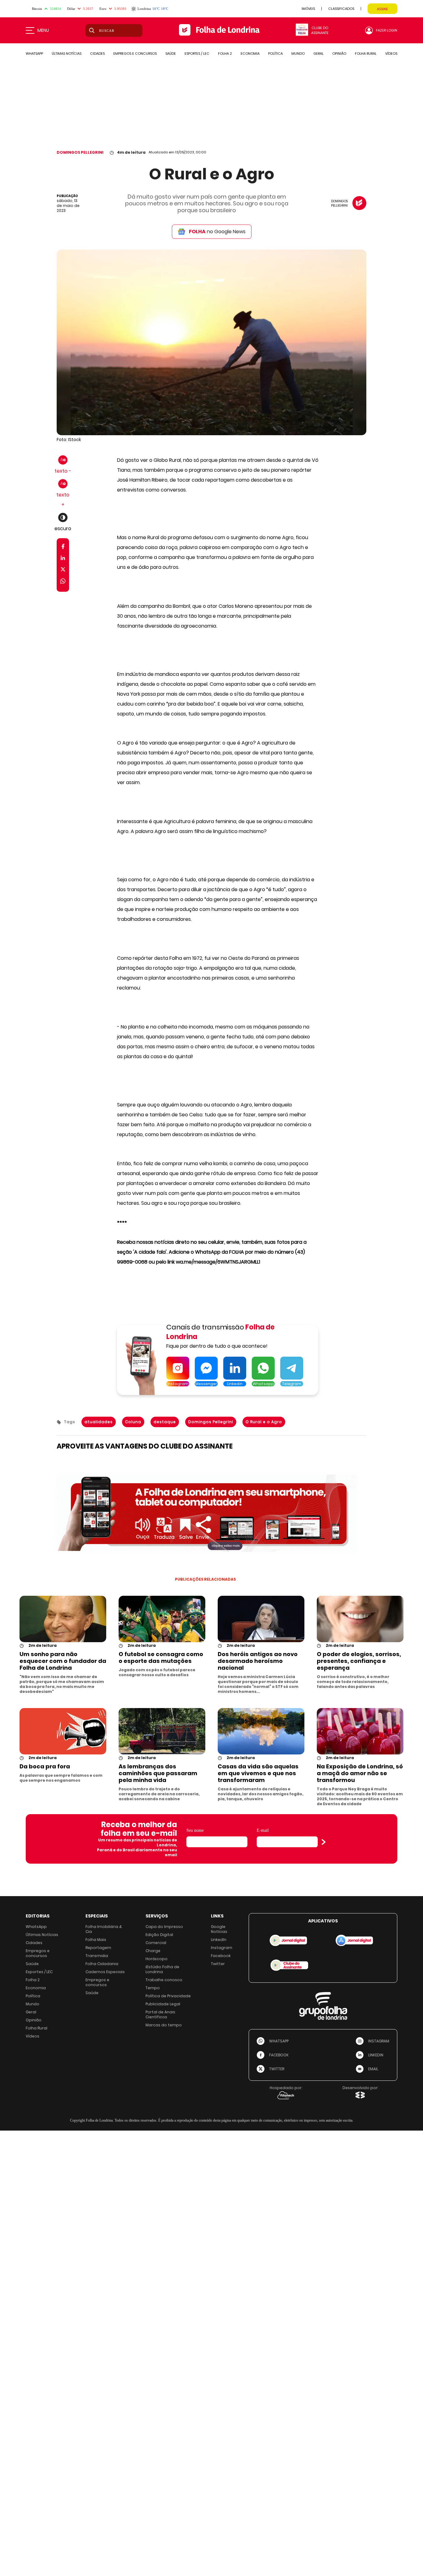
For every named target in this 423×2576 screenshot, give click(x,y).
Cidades (34, 1943)
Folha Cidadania (102, 1964)
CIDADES (97, 54)
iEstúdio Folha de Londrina (162, 1969)
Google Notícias (219, 1929)
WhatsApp (36, 1927)
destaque (165, 1422)
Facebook (221, 1956)
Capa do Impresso (164, 1927)
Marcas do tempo (164, 2025)
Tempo (153, 1988)
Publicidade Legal (163, 2004)
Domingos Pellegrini (211, 1422)
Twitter (218, 1964)
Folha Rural (37, 2028)
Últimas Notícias (42, 1935)
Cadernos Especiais (105, 1972)
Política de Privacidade (168, 1996)
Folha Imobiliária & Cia (104, 1929)
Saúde (32, 1964)
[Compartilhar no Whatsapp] (63, 582)
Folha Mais (96, 1940)
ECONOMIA (250, 54)
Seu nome (195, 1830)
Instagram (222, 1948)
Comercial (156, 1943)
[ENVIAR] (324, 1842)
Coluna (133, 1422)
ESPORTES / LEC (197, 54)
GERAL (318, 54)
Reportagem (98, 1948)
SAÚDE (171, 54)
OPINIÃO (339, 54)
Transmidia (97, 1956)
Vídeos (33, 2036)
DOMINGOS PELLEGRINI (80, 152)
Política (33, 1996)
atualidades (99, 1422)
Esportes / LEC (39, 1972)
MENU (43, 30)
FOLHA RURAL (366, 54)
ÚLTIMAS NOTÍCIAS (67, 54)
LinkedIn (219, 1940)
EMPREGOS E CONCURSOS (135, 54)
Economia (36, 1988)
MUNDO (298, 54)
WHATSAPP (34, 54)
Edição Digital (159, 1935)
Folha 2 (33, 1980)
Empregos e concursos (38, 1953)
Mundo (33, 2004)
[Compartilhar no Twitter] (63, 571)
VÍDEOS (391, 54)
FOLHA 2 (225, 54)
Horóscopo (157, 1959)
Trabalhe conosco (164, 1980)
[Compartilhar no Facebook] (63, 548)
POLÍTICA (275, 54)
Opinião (34, 2020)
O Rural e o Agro (264, 1422)
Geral (31, 2012)
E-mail (263, 1830)
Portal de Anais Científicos (160, 2014)
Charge (153, 1951)
